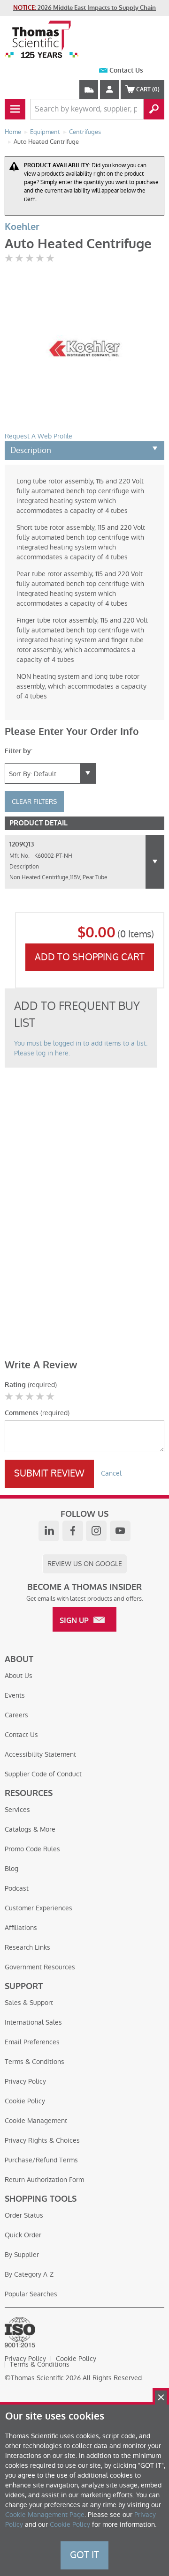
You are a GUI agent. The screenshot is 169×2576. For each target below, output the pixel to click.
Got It (84, 2555)
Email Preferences (32, 2042)
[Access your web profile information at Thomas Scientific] (109, 89)
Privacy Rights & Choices (42, 2140)
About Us (19, 1676)
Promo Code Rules (32, 1849)
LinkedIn (49, 1531)
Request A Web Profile (38, 436)
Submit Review (49, 1473)
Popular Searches (31, 2294)
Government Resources (40, 1967)
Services (17, 1810)
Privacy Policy (25, 2081)
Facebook (73, 1531)
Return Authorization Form (44, 2180)
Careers (16, 1715)
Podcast (17, 1888)
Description (31, 450)
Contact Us (126, 71)
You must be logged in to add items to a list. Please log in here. (81, 1048)
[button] (155, 862)
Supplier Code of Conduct (43, 1774)
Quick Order (23, 2235)
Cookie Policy (25, 2101)
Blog (12, 1869)
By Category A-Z (29, 2274)
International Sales (33, 2022)
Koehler (22, 227)
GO (154, 109)
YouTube (120, 1531)
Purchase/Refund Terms (41, 2160)
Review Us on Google (85, 1564)
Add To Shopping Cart (90, 957)
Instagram (96, 1531)
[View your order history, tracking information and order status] (89, 89)
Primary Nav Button (15, 109)
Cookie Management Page (45, 2515)
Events (15, 1695)
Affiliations (21, 1928)
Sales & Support (29, 2003)
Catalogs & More (30, 1829)
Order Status (24, 2215)
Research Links (27, 1947)
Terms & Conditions (35, 2062)
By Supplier (22, 2255)
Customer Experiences (38, 1908)
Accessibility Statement (40, 1754)
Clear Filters (34, 802)
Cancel (111, 1473)
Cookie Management (36, 2121)
